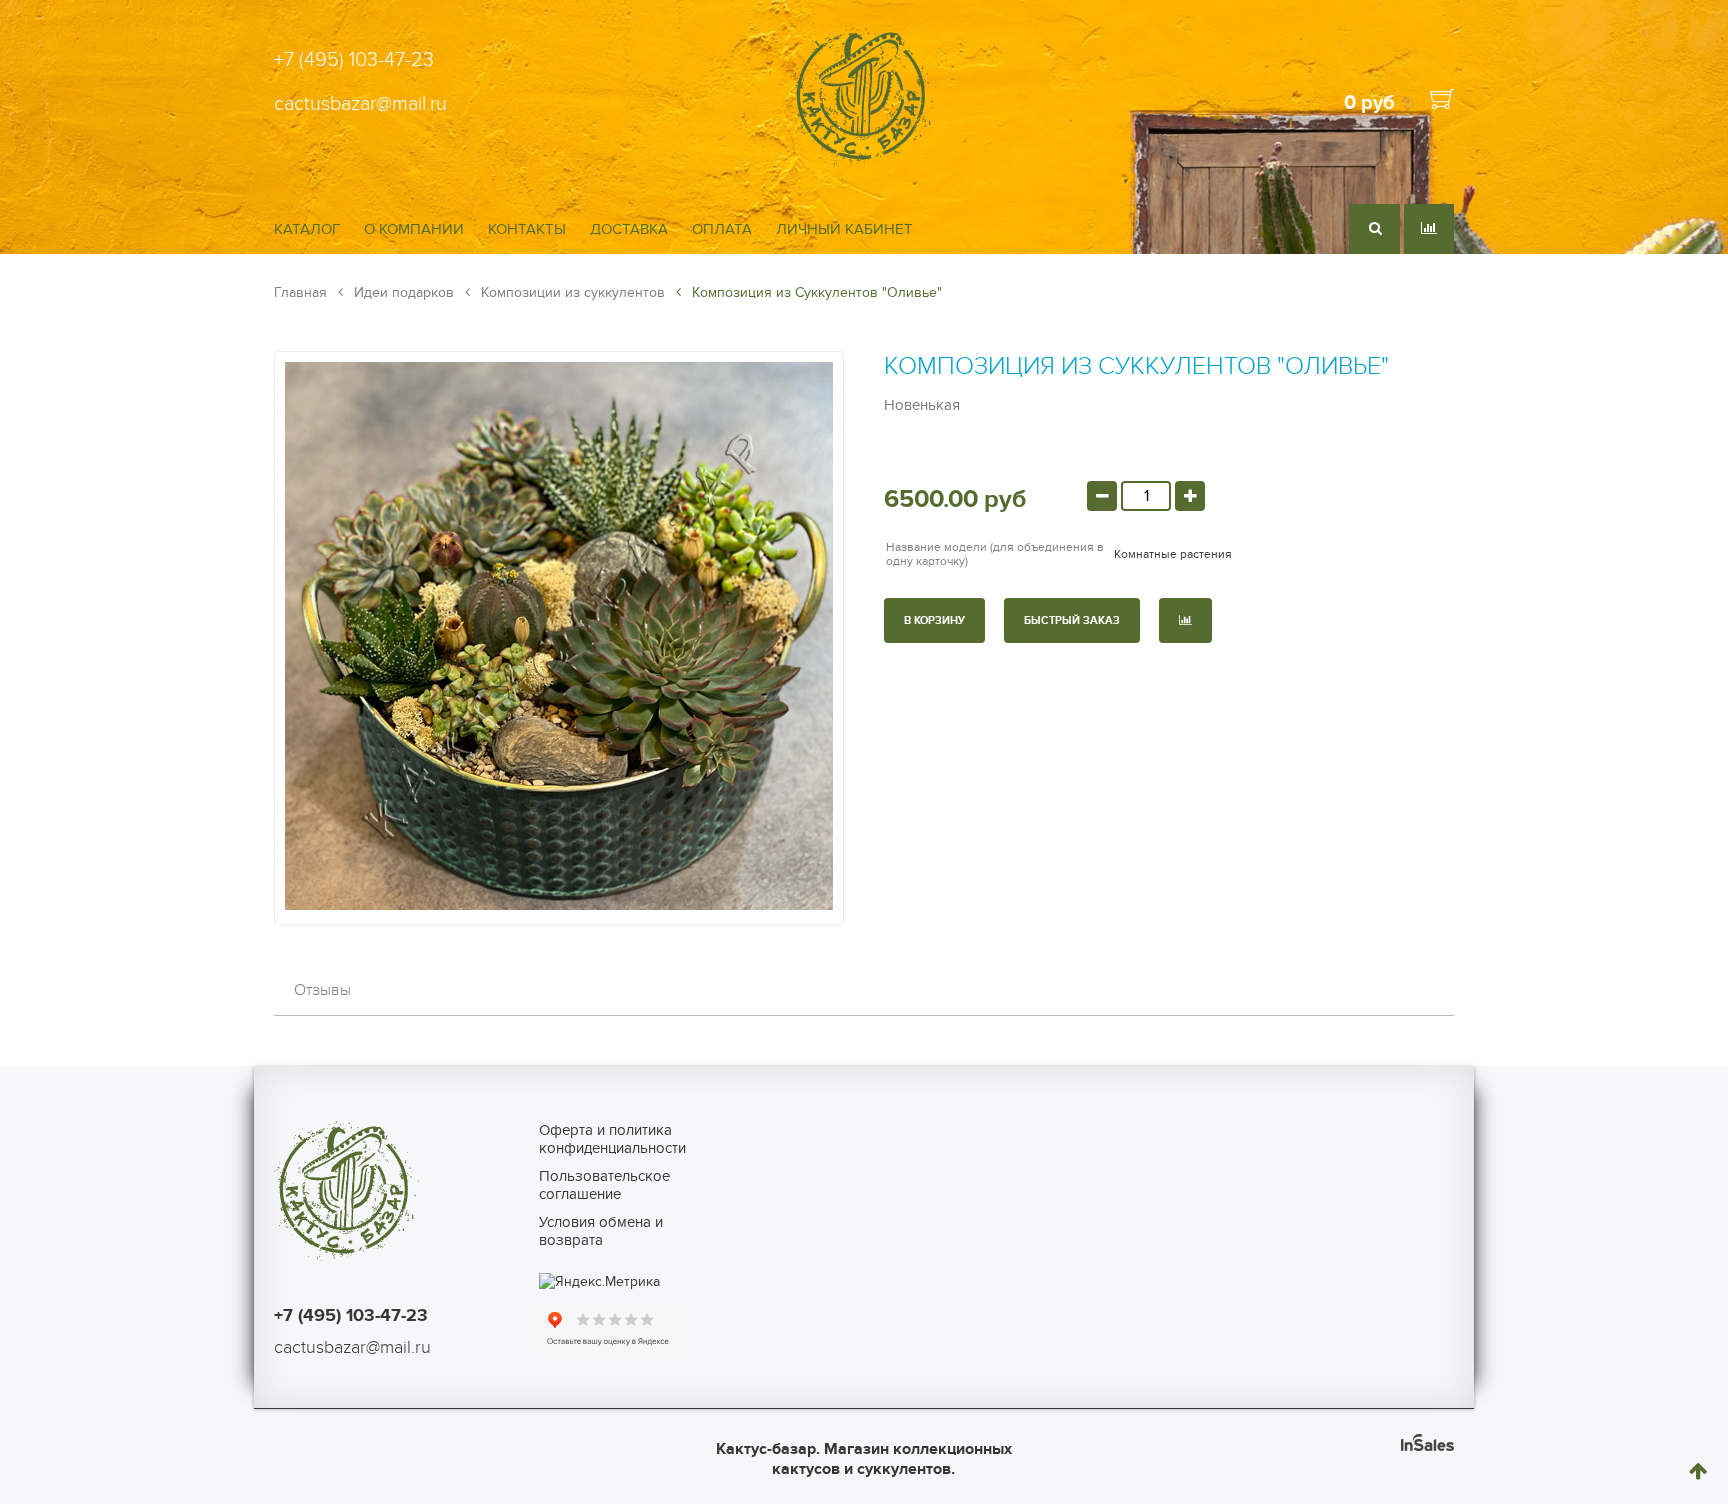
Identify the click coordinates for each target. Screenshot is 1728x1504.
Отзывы (322, 990)
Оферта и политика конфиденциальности (612, 1139)
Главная (300, 292)
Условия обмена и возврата (601, 1231)
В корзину (934, 620)
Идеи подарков (402, 292)
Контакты (527, 229)
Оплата (722, 229)
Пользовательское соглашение (604, 1185)
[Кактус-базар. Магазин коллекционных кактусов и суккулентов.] (863, 162)
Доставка (629, 229)
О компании (414, 229)
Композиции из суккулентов (571, 292)
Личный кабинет (844, 229)
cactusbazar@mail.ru (360, 104)
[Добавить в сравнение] (1185, 620)
